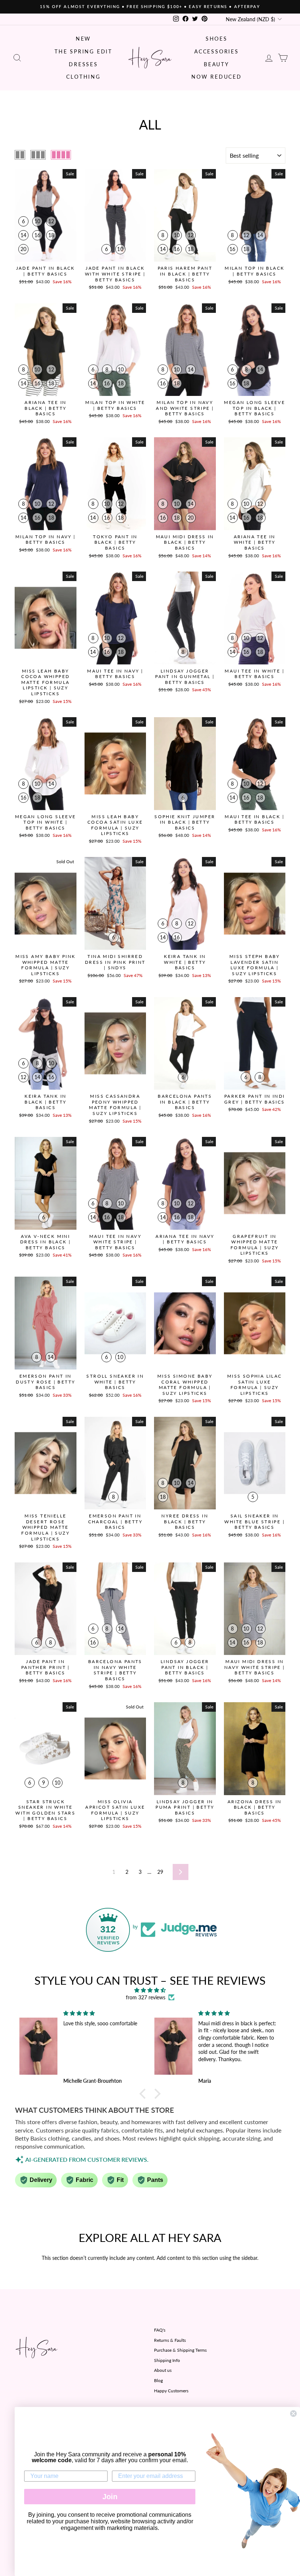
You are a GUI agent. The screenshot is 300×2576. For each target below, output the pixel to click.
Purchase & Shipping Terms (180, 2350)
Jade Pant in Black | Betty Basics (46, 271)
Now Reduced (217, 77)
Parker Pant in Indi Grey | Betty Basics (255, 1099)
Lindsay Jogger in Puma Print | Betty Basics (185, 1807)
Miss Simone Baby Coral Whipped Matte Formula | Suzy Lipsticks (185, 1385)
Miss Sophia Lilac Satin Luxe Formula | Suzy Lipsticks (255, 1385)
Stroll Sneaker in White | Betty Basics (115, 1382)
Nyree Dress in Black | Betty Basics (185, 1521)
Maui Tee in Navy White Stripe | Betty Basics (115, 1242)
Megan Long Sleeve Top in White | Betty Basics (46, 822)
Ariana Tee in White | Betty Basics (255, 542)
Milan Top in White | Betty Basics (115, 405)
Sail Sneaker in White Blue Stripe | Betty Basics (254, 1521)
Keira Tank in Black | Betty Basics (45, 1102)
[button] (145, 2094)
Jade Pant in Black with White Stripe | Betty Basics (115, 274)
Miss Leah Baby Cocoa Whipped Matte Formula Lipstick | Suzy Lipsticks (45, 682)
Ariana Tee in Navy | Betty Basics (185, 1239)
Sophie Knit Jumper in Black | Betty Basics (185, 822)
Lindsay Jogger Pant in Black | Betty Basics (185, 1667)
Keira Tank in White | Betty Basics (185, 962)
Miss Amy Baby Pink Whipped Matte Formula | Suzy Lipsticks (45, 965)
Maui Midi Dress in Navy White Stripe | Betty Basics (255, 1667)
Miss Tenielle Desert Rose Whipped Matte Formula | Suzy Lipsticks (45, 1527)
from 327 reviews (146, 1997)
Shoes (217, 39)
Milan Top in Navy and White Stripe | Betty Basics (185, 408)
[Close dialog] (293, 2414)
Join (110, 2497)
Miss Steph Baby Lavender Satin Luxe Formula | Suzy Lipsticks (255, 965)
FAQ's (160, 2330)
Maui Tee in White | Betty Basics (254, 674)
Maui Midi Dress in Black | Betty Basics (185, 542)
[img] (150, 1990)
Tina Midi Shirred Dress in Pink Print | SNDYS (115, 962)
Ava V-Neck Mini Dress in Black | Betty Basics (45, 1242)
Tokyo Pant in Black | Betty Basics (115, 542)
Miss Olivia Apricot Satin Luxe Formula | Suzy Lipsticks (115, 1810)
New (83, 39)
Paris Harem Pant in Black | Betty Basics (185, 274)
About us (163, 2370)
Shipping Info (167, 2360)
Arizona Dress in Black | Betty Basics (254, 1807)
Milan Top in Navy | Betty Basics (46, 540)
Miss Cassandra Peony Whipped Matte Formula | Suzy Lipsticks (115, 1105)
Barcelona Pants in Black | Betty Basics (185, 1102)
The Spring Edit (83, 51)
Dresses (83, 64)
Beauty (217, 64)
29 (160, 1872)
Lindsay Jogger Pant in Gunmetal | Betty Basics (185, 677)
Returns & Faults (170, 2340)
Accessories (217, 51)
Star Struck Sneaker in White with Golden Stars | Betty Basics (45, 1810)
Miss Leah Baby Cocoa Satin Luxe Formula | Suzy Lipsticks (115, 825)
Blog (158, 2380)
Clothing (83, 77)
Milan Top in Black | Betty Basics (254, 271)
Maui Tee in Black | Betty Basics (254, 819)
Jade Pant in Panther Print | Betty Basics (46, 1667)
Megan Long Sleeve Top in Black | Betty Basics (254, 408)
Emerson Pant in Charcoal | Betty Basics (115, 1521)
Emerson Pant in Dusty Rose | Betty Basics (45, 1382)
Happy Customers (171, 2391)
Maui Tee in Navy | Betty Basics (115, 674)
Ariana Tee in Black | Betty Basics (45, 408)
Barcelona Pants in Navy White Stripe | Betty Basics (115, 1670)
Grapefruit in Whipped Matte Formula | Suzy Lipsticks (255, 1245)
